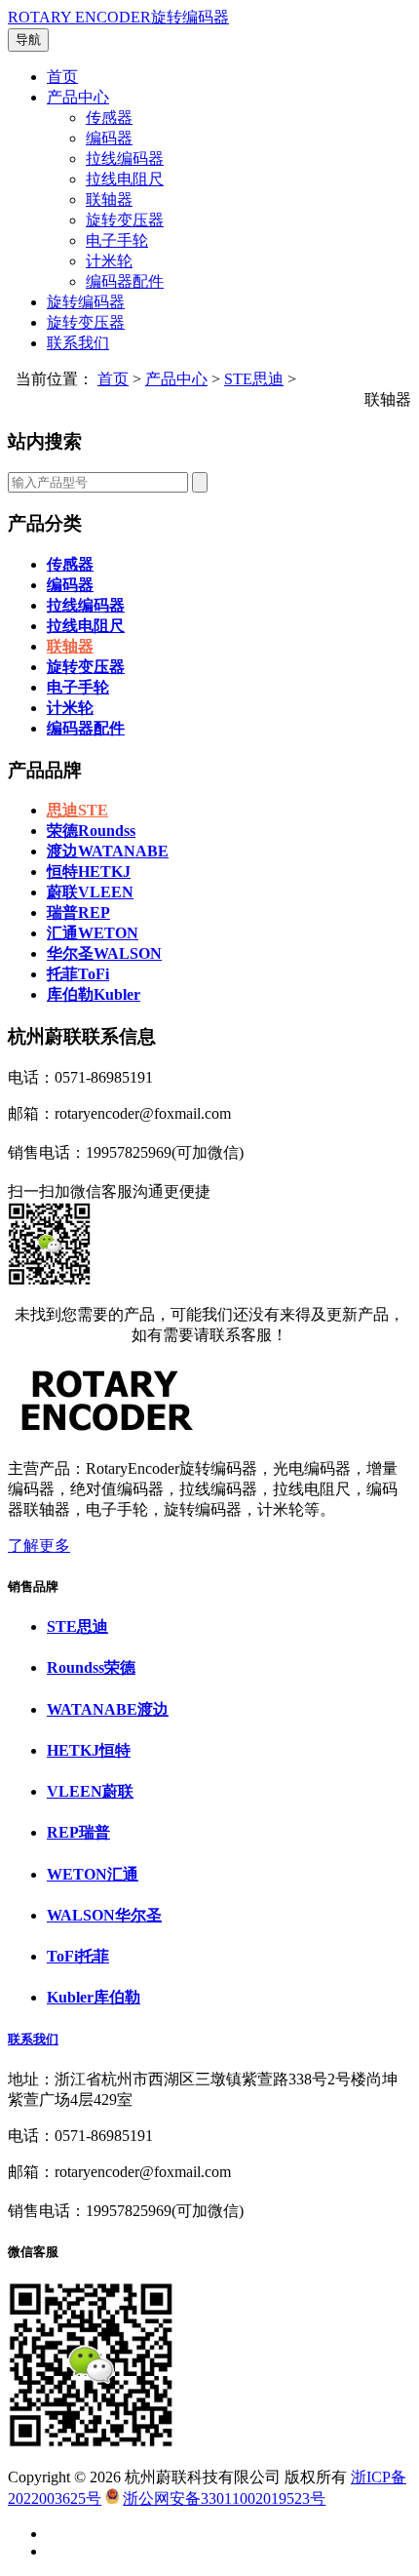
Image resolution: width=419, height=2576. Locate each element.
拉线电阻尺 (125, 179)
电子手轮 (117, 240)
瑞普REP (78, 912)
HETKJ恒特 (89, 1750)
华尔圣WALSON (104, 953)
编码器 (109, 138)
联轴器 (109, 199)
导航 (28, 40)
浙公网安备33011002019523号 (224, 2498)
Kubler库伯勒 (94, 1997)
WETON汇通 (93, 1874)
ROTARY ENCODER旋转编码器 (118, 17)
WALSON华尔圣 (104, 1915)
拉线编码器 (125, 159)
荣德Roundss (91, 831)
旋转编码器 (86, 302)
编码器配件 (125, 281)
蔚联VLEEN (90, 892)
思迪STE (77, 810)
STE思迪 (254, 379)
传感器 (109, 118)
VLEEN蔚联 (90, 1791)
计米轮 (109, 261)
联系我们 (78, 343)
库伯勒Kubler (94, 994)
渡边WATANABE (108, 851)
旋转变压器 (125, 220)
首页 (62, 77)
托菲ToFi (78, 974)
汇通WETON (93, 933)
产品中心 (78, 97)
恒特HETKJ (89, 872)
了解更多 (39, 1546)
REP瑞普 (78, 1832)
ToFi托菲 (78, 1956)
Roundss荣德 (91, 1667)
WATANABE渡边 (108, 1709)
